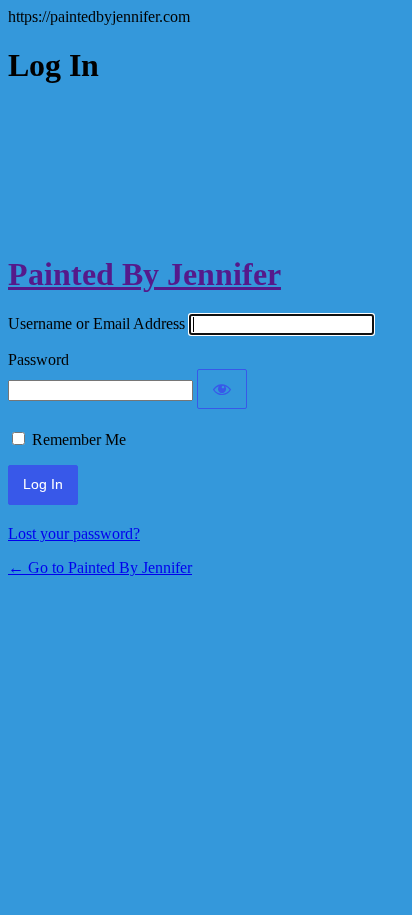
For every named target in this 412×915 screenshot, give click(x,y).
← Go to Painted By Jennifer (100, 567)
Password (38, 359)
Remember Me (79, 439)
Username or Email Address (96, 323)
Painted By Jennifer (144, 274)
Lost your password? (74, 533)
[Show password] (222, 389)
